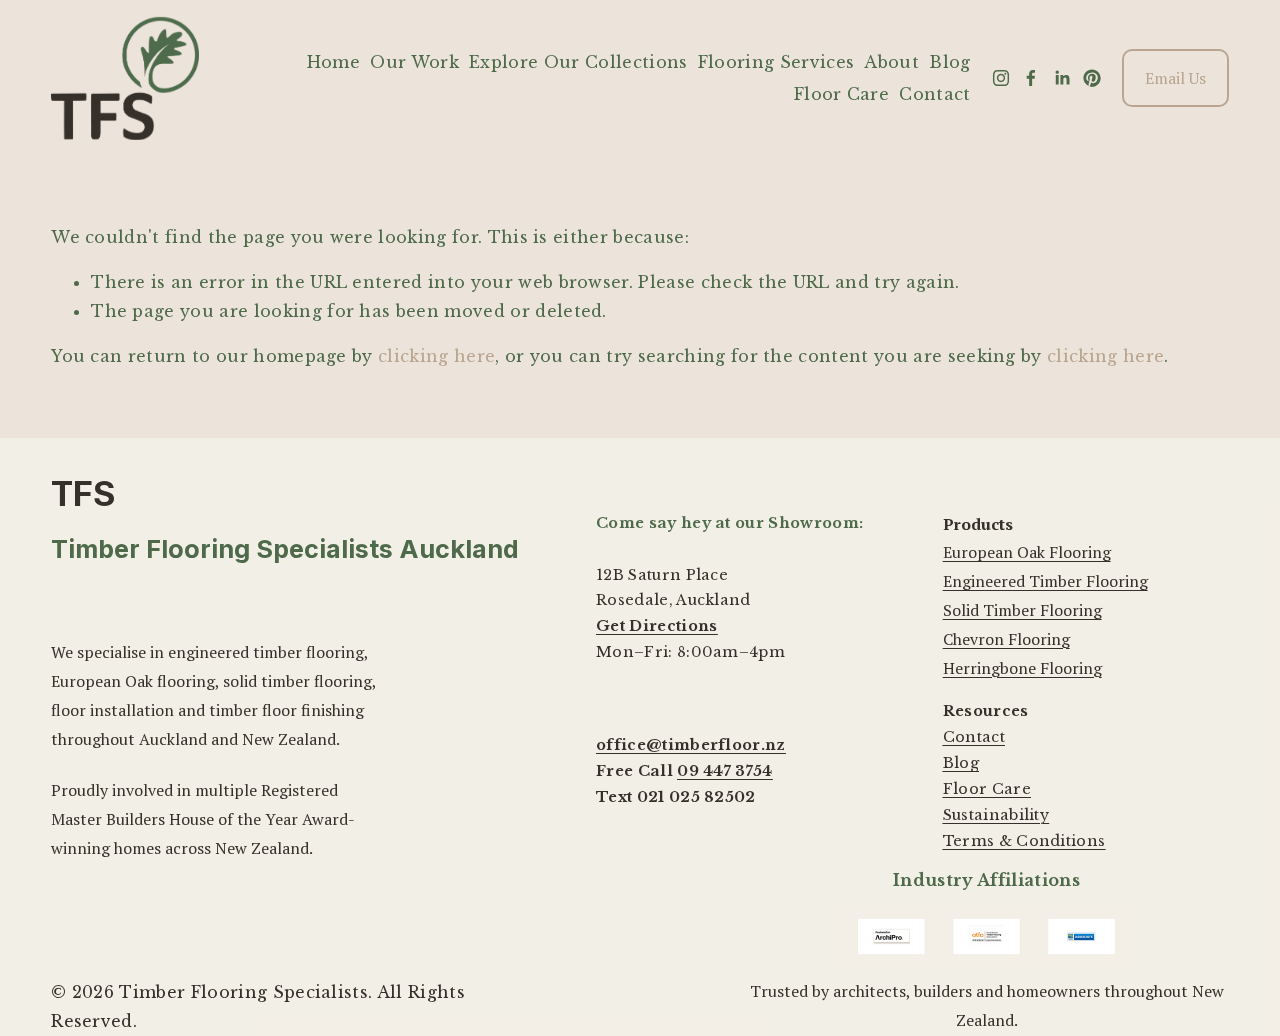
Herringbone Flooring (1022, 668)
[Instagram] (1001, 78)
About (891, 62)
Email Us (1175, 78)
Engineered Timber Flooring (1045, 581)
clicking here (436, 356)
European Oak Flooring (1027, 552)
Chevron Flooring (1006, 639)
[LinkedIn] (1062, 78)
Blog (949, 62)
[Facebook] (1031, 78)
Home (333, 62)
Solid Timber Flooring (1022, 610)
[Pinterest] (1092, 78)
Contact (934, 94)
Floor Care (841, 94)
